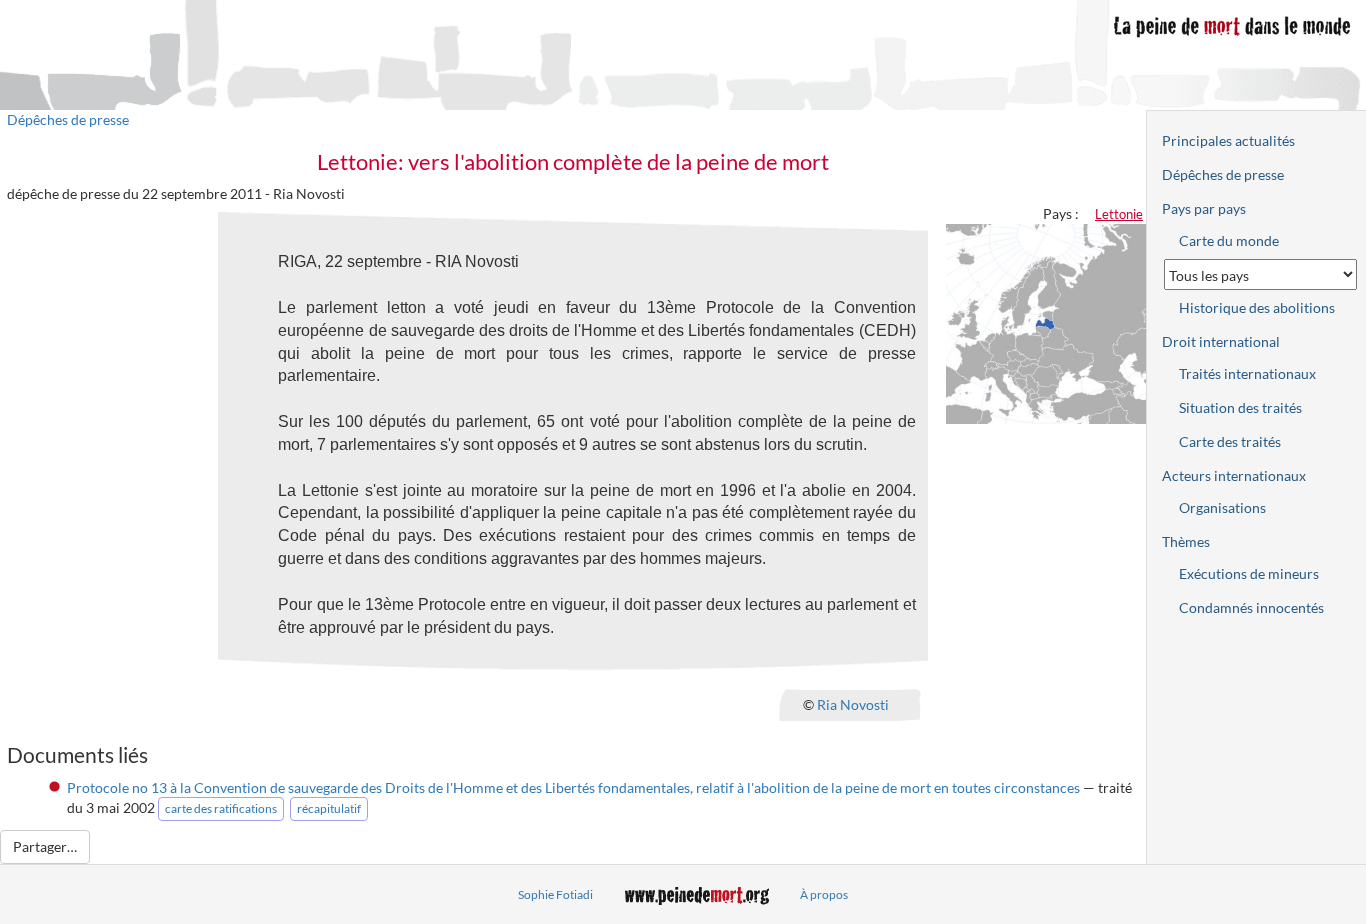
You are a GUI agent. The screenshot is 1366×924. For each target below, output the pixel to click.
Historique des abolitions (1257, 307)
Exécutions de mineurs (1249, 573)
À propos (824, 894)
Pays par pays (1204, 208)
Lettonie (1119, 214)
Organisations (1222, 507)
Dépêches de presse (68, 119)
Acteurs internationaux (1234, 475)
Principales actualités (1228, 140)
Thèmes (1186, 541)
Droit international (1221, 341)
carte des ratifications (221, 808)
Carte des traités (1230, 441)
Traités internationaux (1247, 373)
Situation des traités (1240, 407)
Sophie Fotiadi (555, 894)
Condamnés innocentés (1251, 607)
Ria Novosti (853, 703)
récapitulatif (329, 808)
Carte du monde (1229, 240)
